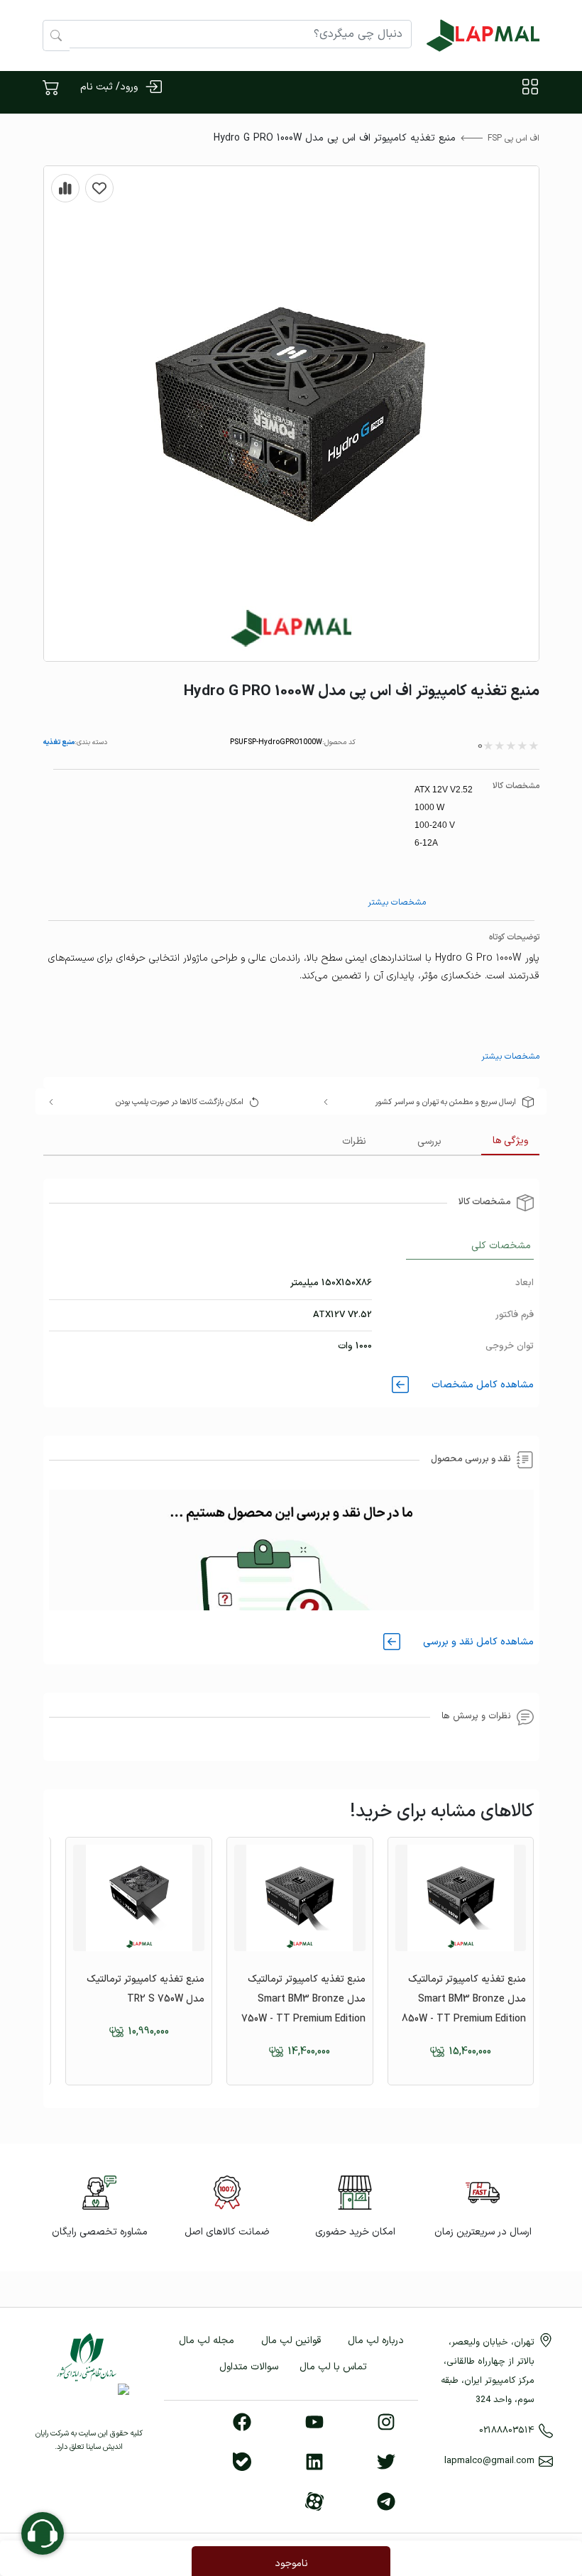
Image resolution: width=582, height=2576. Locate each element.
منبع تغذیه (59, 742)
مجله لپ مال (207, 2341)
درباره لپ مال (376, 2341)
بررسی (429, 1141)
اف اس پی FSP (514, 138)
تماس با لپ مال (333, 2367)
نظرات (354, 1141)
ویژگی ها (510, 1141)
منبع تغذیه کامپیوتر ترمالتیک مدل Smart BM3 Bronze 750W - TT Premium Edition (303, 1999)
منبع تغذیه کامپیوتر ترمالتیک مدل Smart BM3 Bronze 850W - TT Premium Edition (464, 1999)
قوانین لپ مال (291, 2341)
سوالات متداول (249, 2367)
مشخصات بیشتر (397, 902)
